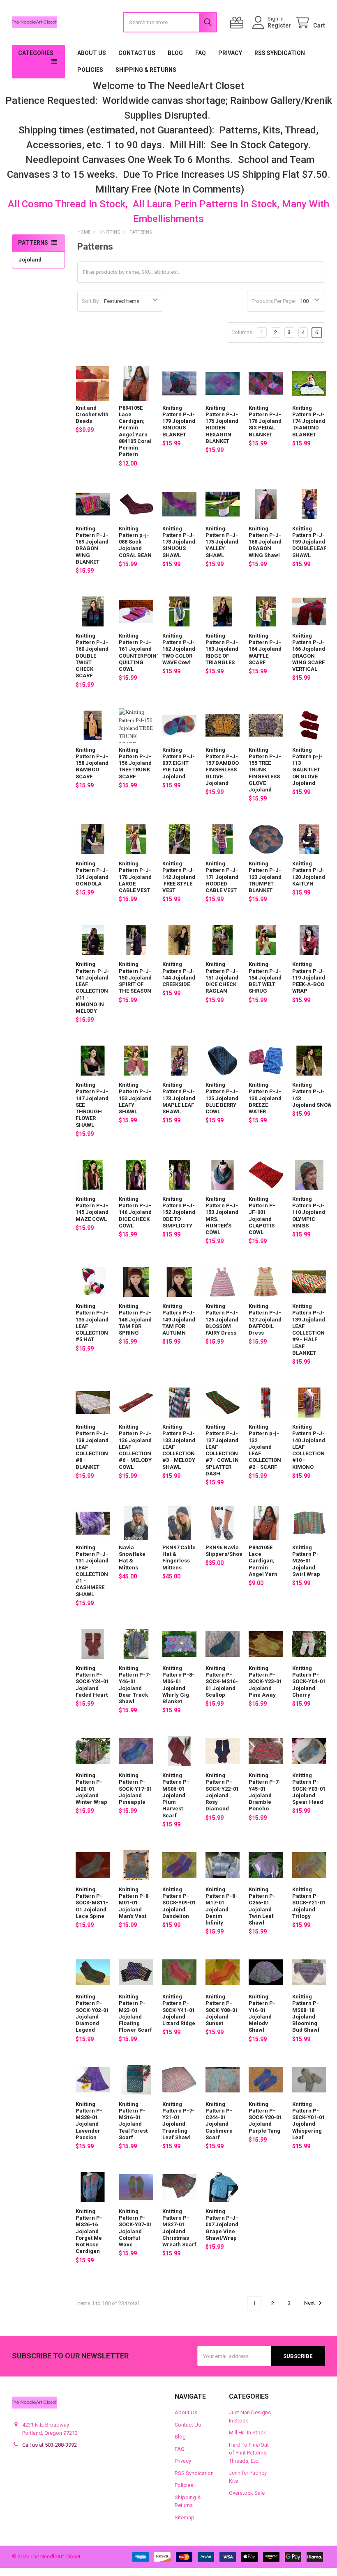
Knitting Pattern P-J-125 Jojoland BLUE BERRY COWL (222, 1098)
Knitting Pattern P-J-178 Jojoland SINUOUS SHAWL (179, 542)
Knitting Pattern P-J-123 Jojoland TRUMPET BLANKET (265, 877)
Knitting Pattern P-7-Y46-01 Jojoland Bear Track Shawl (135, 1685)
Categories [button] (36, 53)
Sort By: (91, 301)
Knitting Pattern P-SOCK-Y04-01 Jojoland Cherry (309, 1681)
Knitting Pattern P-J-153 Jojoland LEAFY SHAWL (135, 1098)
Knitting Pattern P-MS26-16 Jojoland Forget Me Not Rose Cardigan (89, 2231)
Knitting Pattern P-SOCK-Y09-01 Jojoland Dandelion (179, 1903)
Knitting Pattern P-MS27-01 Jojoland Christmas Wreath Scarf (179, 2228)
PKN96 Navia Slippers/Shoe (224, 1551)
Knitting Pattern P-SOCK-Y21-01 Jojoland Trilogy (309, 1903)
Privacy (230, 53)
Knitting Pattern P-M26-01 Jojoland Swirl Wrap (306, 1561)
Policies (90, 70)
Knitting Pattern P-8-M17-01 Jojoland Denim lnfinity (222, 1906)
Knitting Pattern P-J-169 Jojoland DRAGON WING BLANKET (92, 545)
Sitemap (185, 2518)
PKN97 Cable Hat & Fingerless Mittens (179, 1558)
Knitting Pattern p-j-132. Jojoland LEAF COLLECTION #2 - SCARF (265, 1447)
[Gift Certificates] (238, 23)
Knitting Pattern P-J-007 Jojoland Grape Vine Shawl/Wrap (222, 2225)
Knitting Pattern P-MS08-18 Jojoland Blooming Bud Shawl (306, 2013)
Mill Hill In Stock (248, 2433)
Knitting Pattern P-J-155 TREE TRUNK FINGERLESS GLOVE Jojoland (265, 770)
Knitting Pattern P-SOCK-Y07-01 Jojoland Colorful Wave (135, 2228)
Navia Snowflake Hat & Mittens (132, 1558)
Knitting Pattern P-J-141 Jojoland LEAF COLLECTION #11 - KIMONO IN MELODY (92, 988)
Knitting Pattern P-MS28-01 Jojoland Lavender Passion (89, 2121)
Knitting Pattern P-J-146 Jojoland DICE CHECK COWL (135, 1212)
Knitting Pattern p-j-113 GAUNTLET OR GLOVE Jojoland (307, 766)
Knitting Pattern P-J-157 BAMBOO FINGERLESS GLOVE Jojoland (222, 766)
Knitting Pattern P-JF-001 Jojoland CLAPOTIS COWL (262, 1216)
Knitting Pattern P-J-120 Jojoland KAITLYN (309, 874)
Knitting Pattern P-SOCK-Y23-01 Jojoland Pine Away (265, 1681)
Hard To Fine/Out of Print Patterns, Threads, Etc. (249, 2453)
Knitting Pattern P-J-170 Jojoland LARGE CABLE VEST (135, 877)
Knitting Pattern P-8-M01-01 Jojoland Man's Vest (135, 1903)
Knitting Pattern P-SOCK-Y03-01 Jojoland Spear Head (309, 1789)
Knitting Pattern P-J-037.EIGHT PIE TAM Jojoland (179, 763)
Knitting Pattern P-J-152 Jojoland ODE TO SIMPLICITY (179, 1212)
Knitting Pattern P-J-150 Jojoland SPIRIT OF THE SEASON (135, 977)
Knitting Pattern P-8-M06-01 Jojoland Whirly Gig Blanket (178, 1685)
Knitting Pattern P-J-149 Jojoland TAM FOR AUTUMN (179, 1319)
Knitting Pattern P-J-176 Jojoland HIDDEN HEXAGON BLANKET (222, 424)
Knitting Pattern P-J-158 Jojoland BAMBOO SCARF (92, 763)
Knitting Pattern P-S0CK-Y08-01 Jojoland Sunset (222, 2010)
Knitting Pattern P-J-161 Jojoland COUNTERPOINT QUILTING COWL (139, 652)
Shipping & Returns (146, 70)
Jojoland (30, 260)
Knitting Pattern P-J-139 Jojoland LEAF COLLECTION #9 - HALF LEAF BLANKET (309, 1329)
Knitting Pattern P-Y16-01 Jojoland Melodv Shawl (262, 2013)
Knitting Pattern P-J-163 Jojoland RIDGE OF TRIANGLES (222, 649)
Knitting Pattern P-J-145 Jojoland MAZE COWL (92, 1209)
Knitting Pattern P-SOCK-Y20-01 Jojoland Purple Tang (265, 2117)
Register (279, 25)
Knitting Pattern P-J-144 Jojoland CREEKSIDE (179, 974)
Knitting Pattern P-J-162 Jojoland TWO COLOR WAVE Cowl (179, 649)
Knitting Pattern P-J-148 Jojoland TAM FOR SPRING (135, 1319)
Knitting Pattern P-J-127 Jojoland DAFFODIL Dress (265, 1319)
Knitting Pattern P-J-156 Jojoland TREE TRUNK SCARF (135, 763)
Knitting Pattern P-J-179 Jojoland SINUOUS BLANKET (179, 421)
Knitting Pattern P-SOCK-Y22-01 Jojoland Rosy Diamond (222, 1792)
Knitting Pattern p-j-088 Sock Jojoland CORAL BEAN (135, 542)
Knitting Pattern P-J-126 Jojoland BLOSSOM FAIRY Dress (222, 1319)
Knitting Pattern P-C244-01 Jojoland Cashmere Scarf (219, 2121)
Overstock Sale (247, 2493)
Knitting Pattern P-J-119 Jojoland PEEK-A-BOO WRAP (309, 977)
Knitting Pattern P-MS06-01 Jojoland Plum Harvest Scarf (176, 1795)
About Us (92, 53)
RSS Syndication (280, 53)
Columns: (242, 332)
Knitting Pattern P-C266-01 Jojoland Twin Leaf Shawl (262, 1906)
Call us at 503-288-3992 (50, 2445)
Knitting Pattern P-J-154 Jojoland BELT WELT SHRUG (265, 977)
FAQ (201, 53)
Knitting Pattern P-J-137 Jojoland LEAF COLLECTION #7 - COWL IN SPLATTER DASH (222, 1450)
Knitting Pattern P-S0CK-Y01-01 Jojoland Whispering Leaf (308, 2121)
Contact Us (137, 53)
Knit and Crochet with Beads (92, 415)
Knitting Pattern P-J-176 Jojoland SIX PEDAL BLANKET (265, 421)
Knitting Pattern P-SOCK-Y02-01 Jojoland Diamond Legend (92, 2013)
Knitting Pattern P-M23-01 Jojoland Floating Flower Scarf (135, 2013)
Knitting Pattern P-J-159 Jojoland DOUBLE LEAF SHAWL (309, 542)
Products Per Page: (274, 301)
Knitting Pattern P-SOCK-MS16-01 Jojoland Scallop (222, 1681)
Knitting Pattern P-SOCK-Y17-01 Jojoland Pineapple (135, 1789)
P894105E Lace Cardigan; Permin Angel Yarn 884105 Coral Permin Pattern (135, 431)
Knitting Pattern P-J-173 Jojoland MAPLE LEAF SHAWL (179, 1098)
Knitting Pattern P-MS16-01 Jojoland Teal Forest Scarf (133, 2121)
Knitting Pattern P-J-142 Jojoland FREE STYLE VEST (179, 877)
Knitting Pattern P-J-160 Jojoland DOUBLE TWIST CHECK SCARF (92, 656)
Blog (175, 53)
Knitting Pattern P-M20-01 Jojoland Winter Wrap (91, 1789)
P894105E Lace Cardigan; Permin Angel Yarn (263, 1561)
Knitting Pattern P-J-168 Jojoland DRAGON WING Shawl (265, 542)
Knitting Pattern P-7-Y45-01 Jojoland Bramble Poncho (265, 1792)
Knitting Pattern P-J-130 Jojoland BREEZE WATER (265, 1098)
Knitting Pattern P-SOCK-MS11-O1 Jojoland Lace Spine (92, 1903)
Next (310, 2303)
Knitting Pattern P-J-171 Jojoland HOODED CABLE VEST (222, 877)
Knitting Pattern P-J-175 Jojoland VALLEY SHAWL (222, 542)
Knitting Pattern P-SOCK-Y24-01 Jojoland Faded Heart (92, 1681)
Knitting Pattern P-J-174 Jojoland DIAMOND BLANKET (309, 421)
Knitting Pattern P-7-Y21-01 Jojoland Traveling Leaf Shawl (178, 2121)
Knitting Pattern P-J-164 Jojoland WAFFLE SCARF (265, 649)
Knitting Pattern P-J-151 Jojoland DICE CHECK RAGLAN (222, 977)
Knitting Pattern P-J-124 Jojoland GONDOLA (92, 874)
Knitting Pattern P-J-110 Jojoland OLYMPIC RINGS (309, 1212)
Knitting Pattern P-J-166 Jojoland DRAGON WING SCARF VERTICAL (309, 652)
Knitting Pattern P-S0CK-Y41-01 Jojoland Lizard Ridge (179, 2010)
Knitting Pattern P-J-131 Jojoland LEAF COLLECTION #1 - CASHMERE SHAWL (92, 1571)
